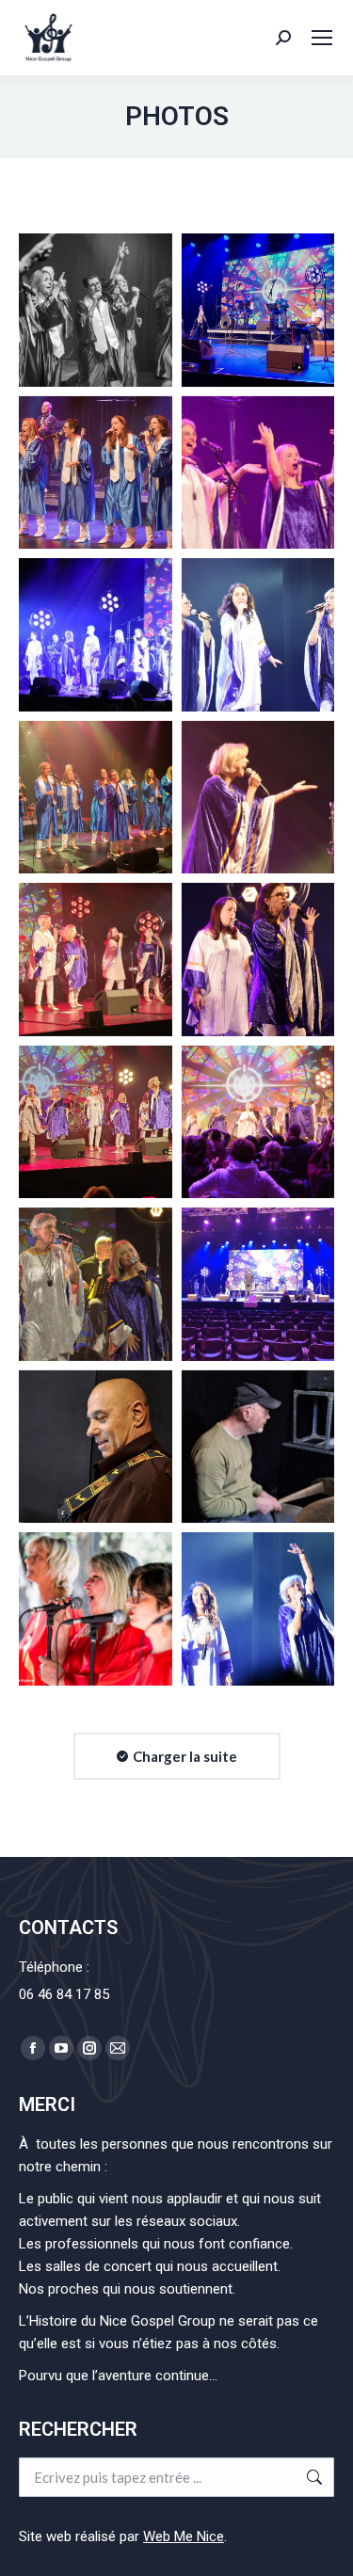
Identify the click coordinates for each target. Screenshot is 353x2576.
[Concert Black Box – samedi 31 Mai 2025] (96, 310)
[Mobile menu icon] (322, 38)
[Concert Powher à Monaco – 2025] (258, 310)
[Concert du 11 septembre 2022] (96, 1609)
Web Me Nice (184, 2536)
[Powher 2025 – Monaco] (96, 1447)
